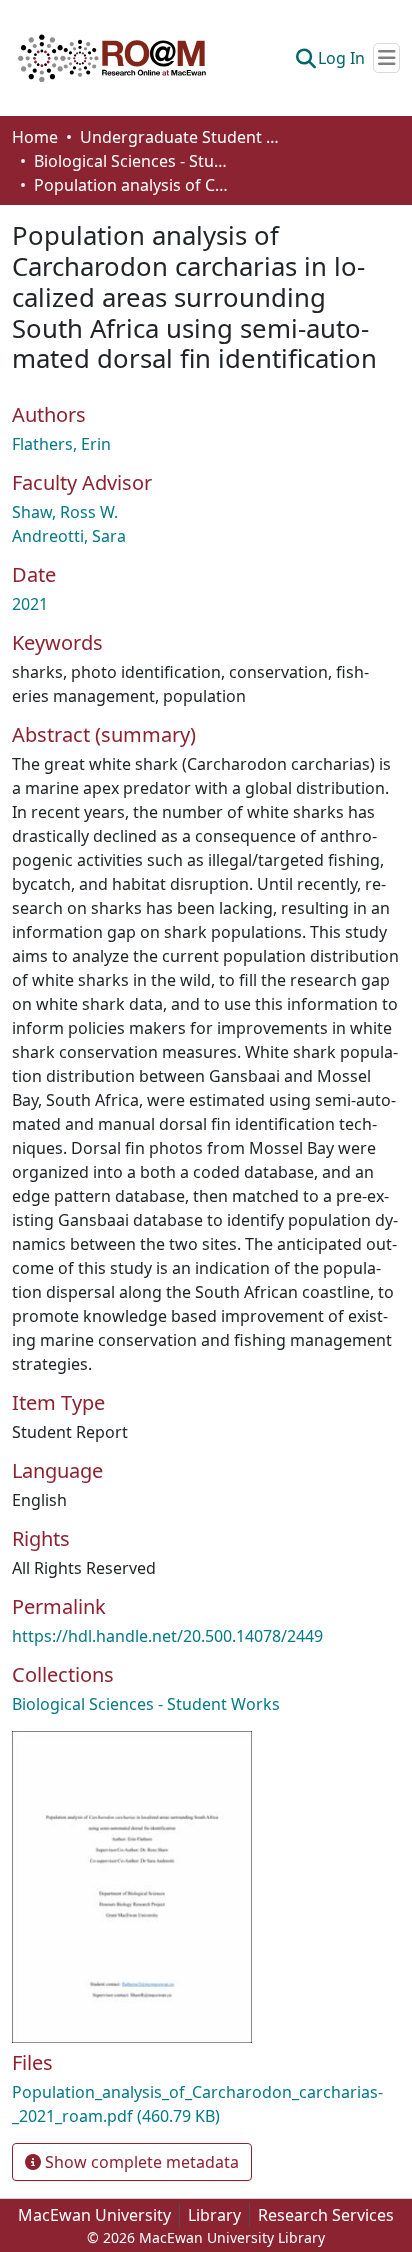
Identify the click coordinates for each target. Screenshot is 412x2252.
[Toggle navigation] (386, 58)
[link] (206, 2104)
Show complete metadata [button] (140, 2162)
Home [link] (35, 137)
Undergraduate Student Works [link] (180, 137)
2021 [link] (30, 604)
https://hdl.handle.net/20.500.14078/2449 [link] (167, 1636)
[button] (112, 58)
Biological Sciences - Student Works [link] (134, 161)
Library (214, 2215)
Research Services (326, 2215)
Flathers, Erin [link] (61, 444)
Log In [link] (341, 58)
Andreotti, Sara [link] (69, 536)
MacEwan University (94, 2215)
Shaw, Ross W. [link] (65, 512)
